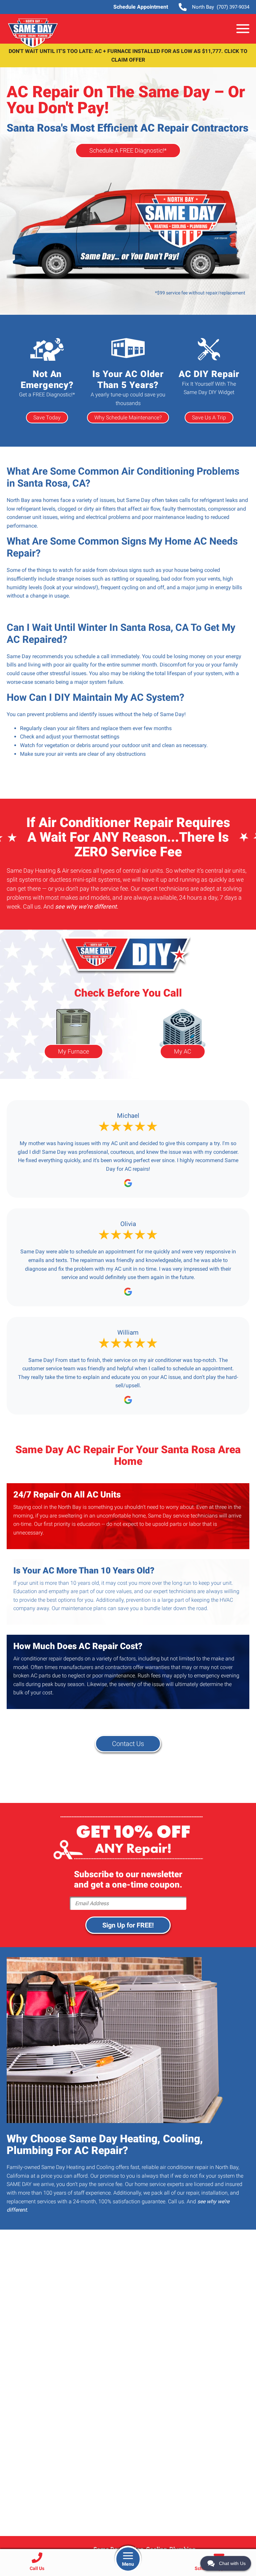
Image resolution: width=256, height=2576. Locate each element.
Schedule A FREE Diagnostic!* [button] (128, 151)
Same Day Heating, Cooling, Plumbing (33, 33)
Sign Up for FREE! (128, 1925)
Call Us (37, 2568)
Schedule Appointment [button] (141, 7)
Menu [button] (128, 2564)
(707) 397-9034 (221, 7)
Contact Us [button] (128, 1744)
